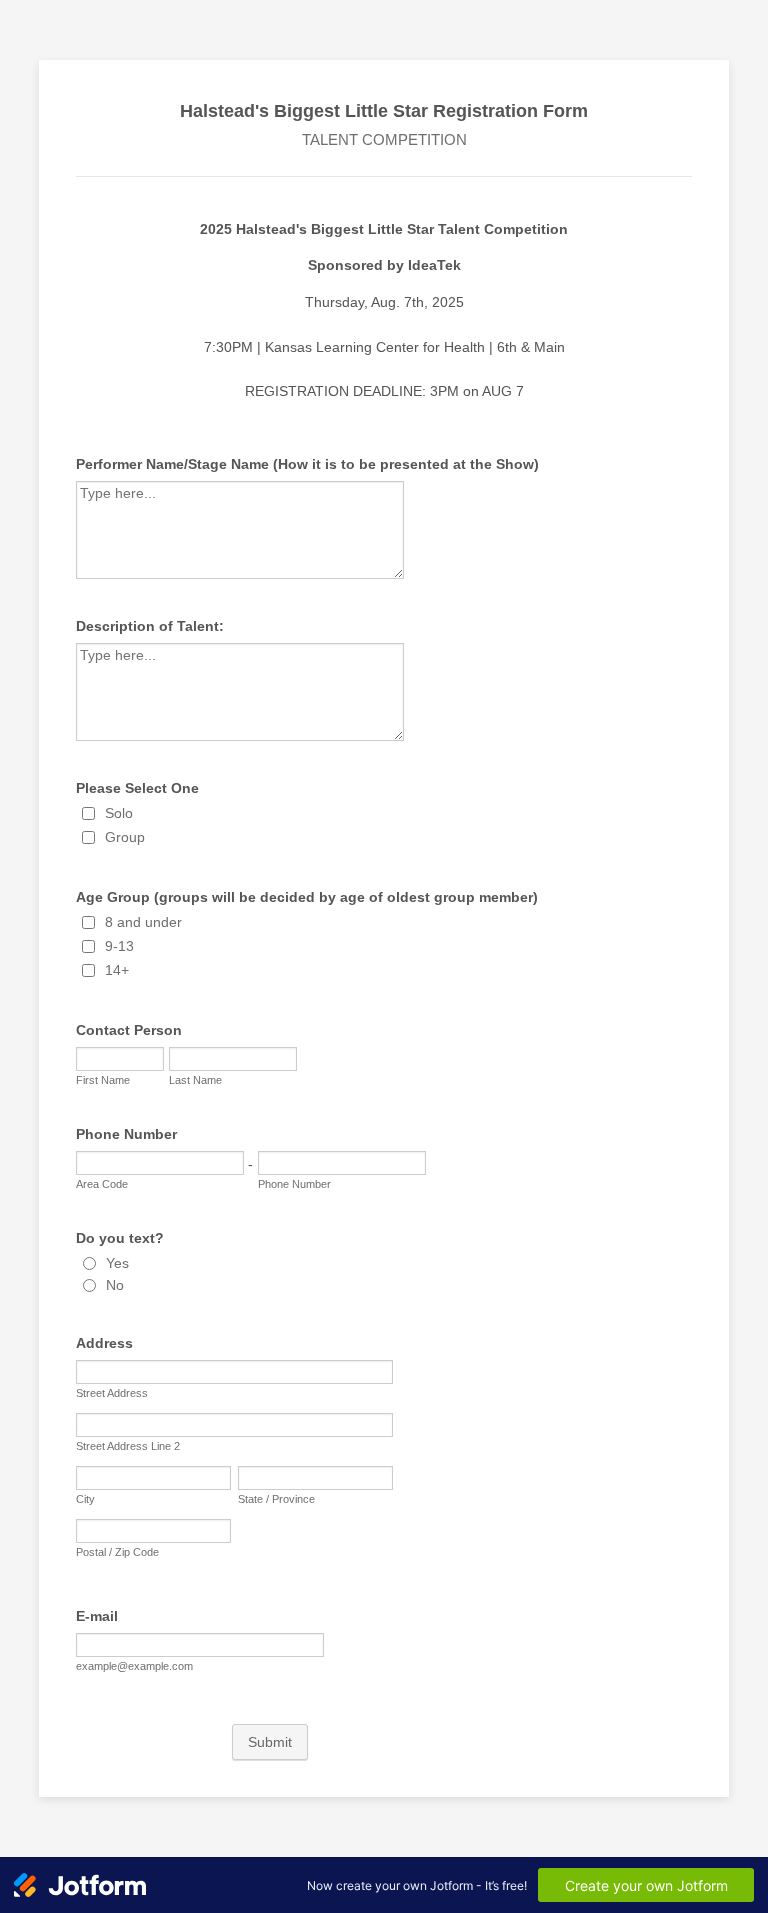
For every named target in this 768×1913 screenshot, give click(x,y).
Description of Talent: (150, 626)
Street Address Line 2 (128, 1446)
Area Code (102, 1184)
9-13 (119, 946)
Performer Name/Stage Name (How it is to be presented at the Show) (307, 464)
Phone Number (126, 1134)
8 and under (143, 922)
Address (104, 1343)
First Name (103, 1080)
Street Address (112, 1393)
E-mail (97, 1616)
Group (125, 837)
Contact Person (129, 1030)
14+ (117, 970)
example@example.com (134, 1666)
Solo (119, 813)
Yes (117, 1263)
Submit (270, 1742)
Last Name (195, 1080)
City (85, 1499)
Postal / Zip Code (117, 1552)
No (115, 1285)
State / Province (276, 1499)
